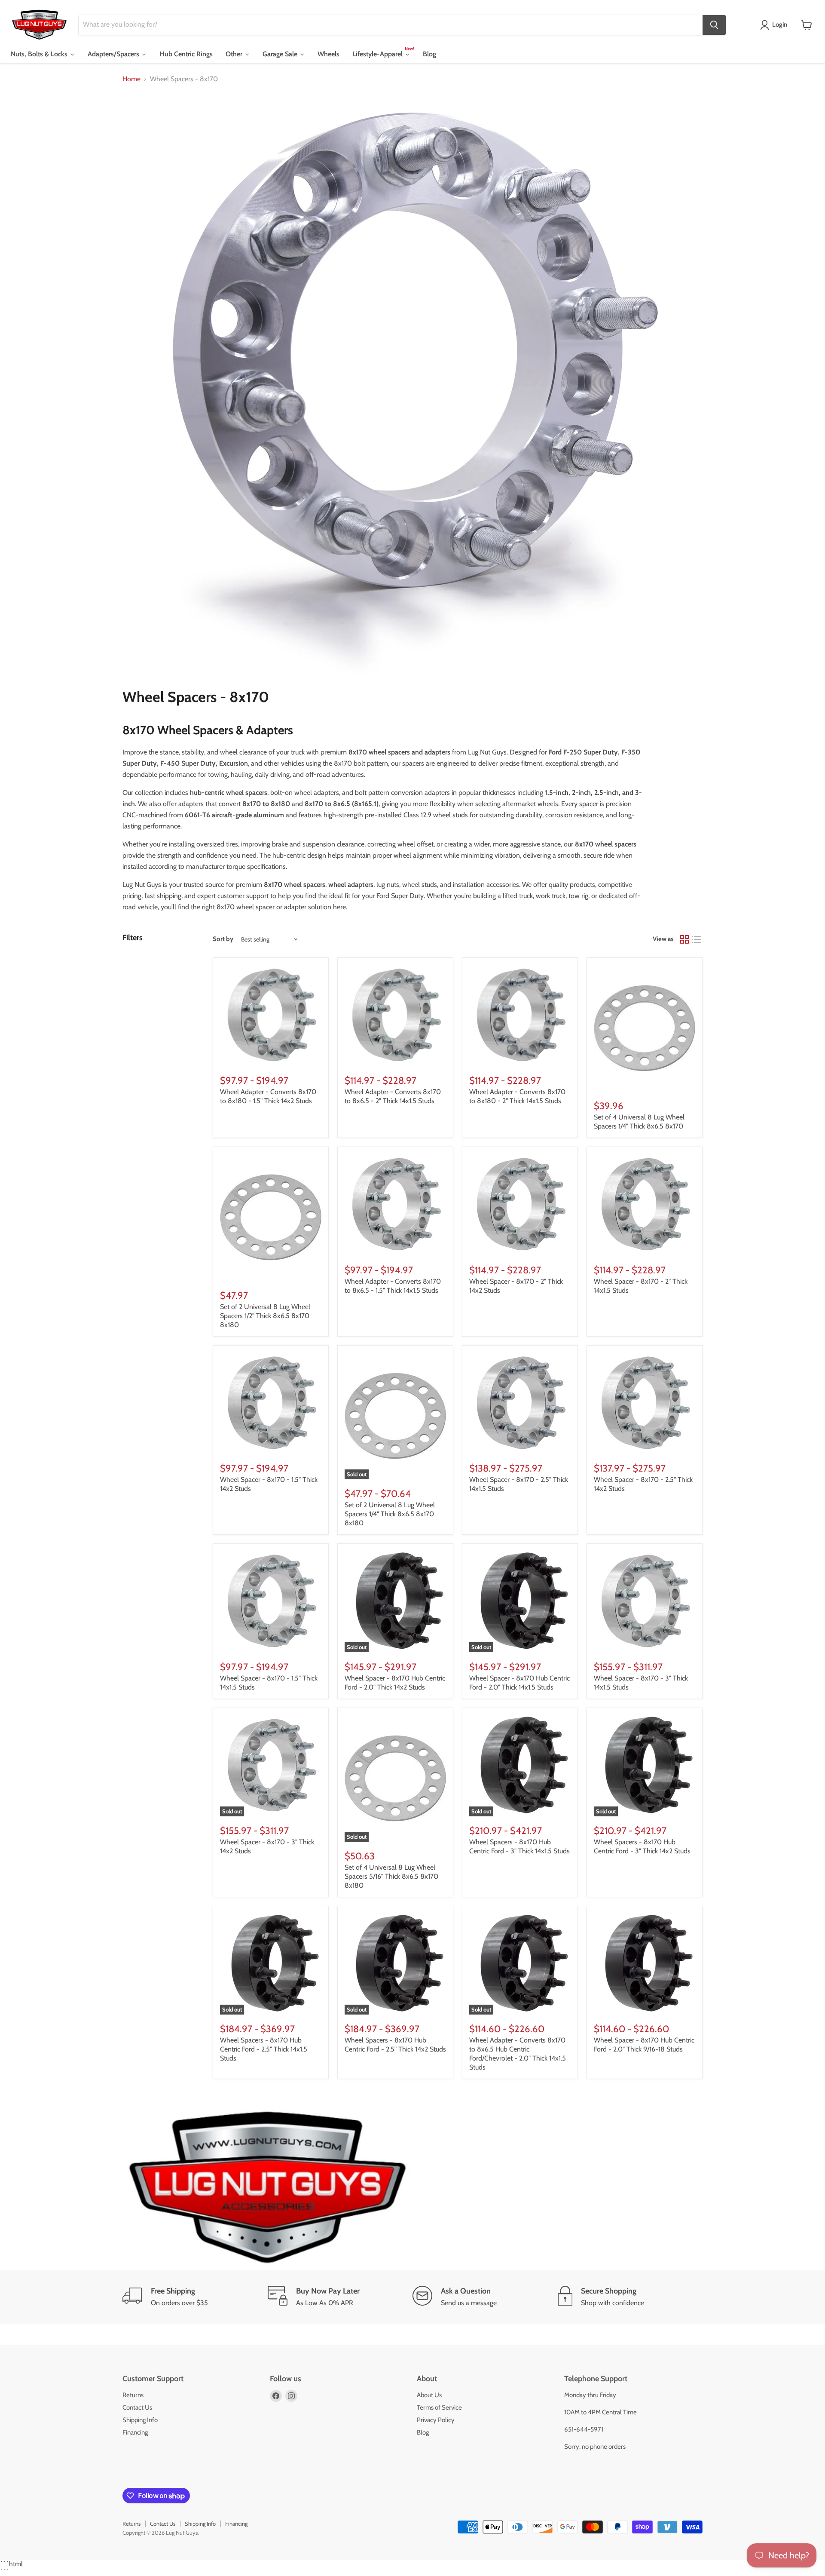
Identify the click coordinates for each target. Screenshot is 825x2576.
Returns (133, 2395)
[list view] (697, 939)
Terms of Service (439, 2407)
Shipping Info (140, 2420)
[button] (775, 25)
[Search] (714, 25)
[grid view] (684, 939)
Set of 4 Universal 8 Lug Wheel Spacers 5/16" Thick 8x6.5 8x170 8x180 (391, 1876)
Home (131, 79)
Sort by (223, 939)
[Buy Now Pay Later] (340, 2297)
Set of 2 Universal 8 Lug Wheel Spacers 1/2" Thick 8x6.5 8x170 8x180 (265, 1316)
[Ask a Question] (485, 2297)
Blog (423, 2432)
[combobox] (391, 25)
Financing (135, 2432)
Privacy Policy (436, 2420)
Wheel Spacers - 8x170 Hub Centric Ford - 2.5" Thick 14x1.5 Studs (264, 2049)
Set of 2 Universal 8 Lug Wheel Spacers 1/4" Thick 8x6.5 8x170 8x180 (390, 1514)
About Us (429, 2395)
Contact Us (137, 2407)
